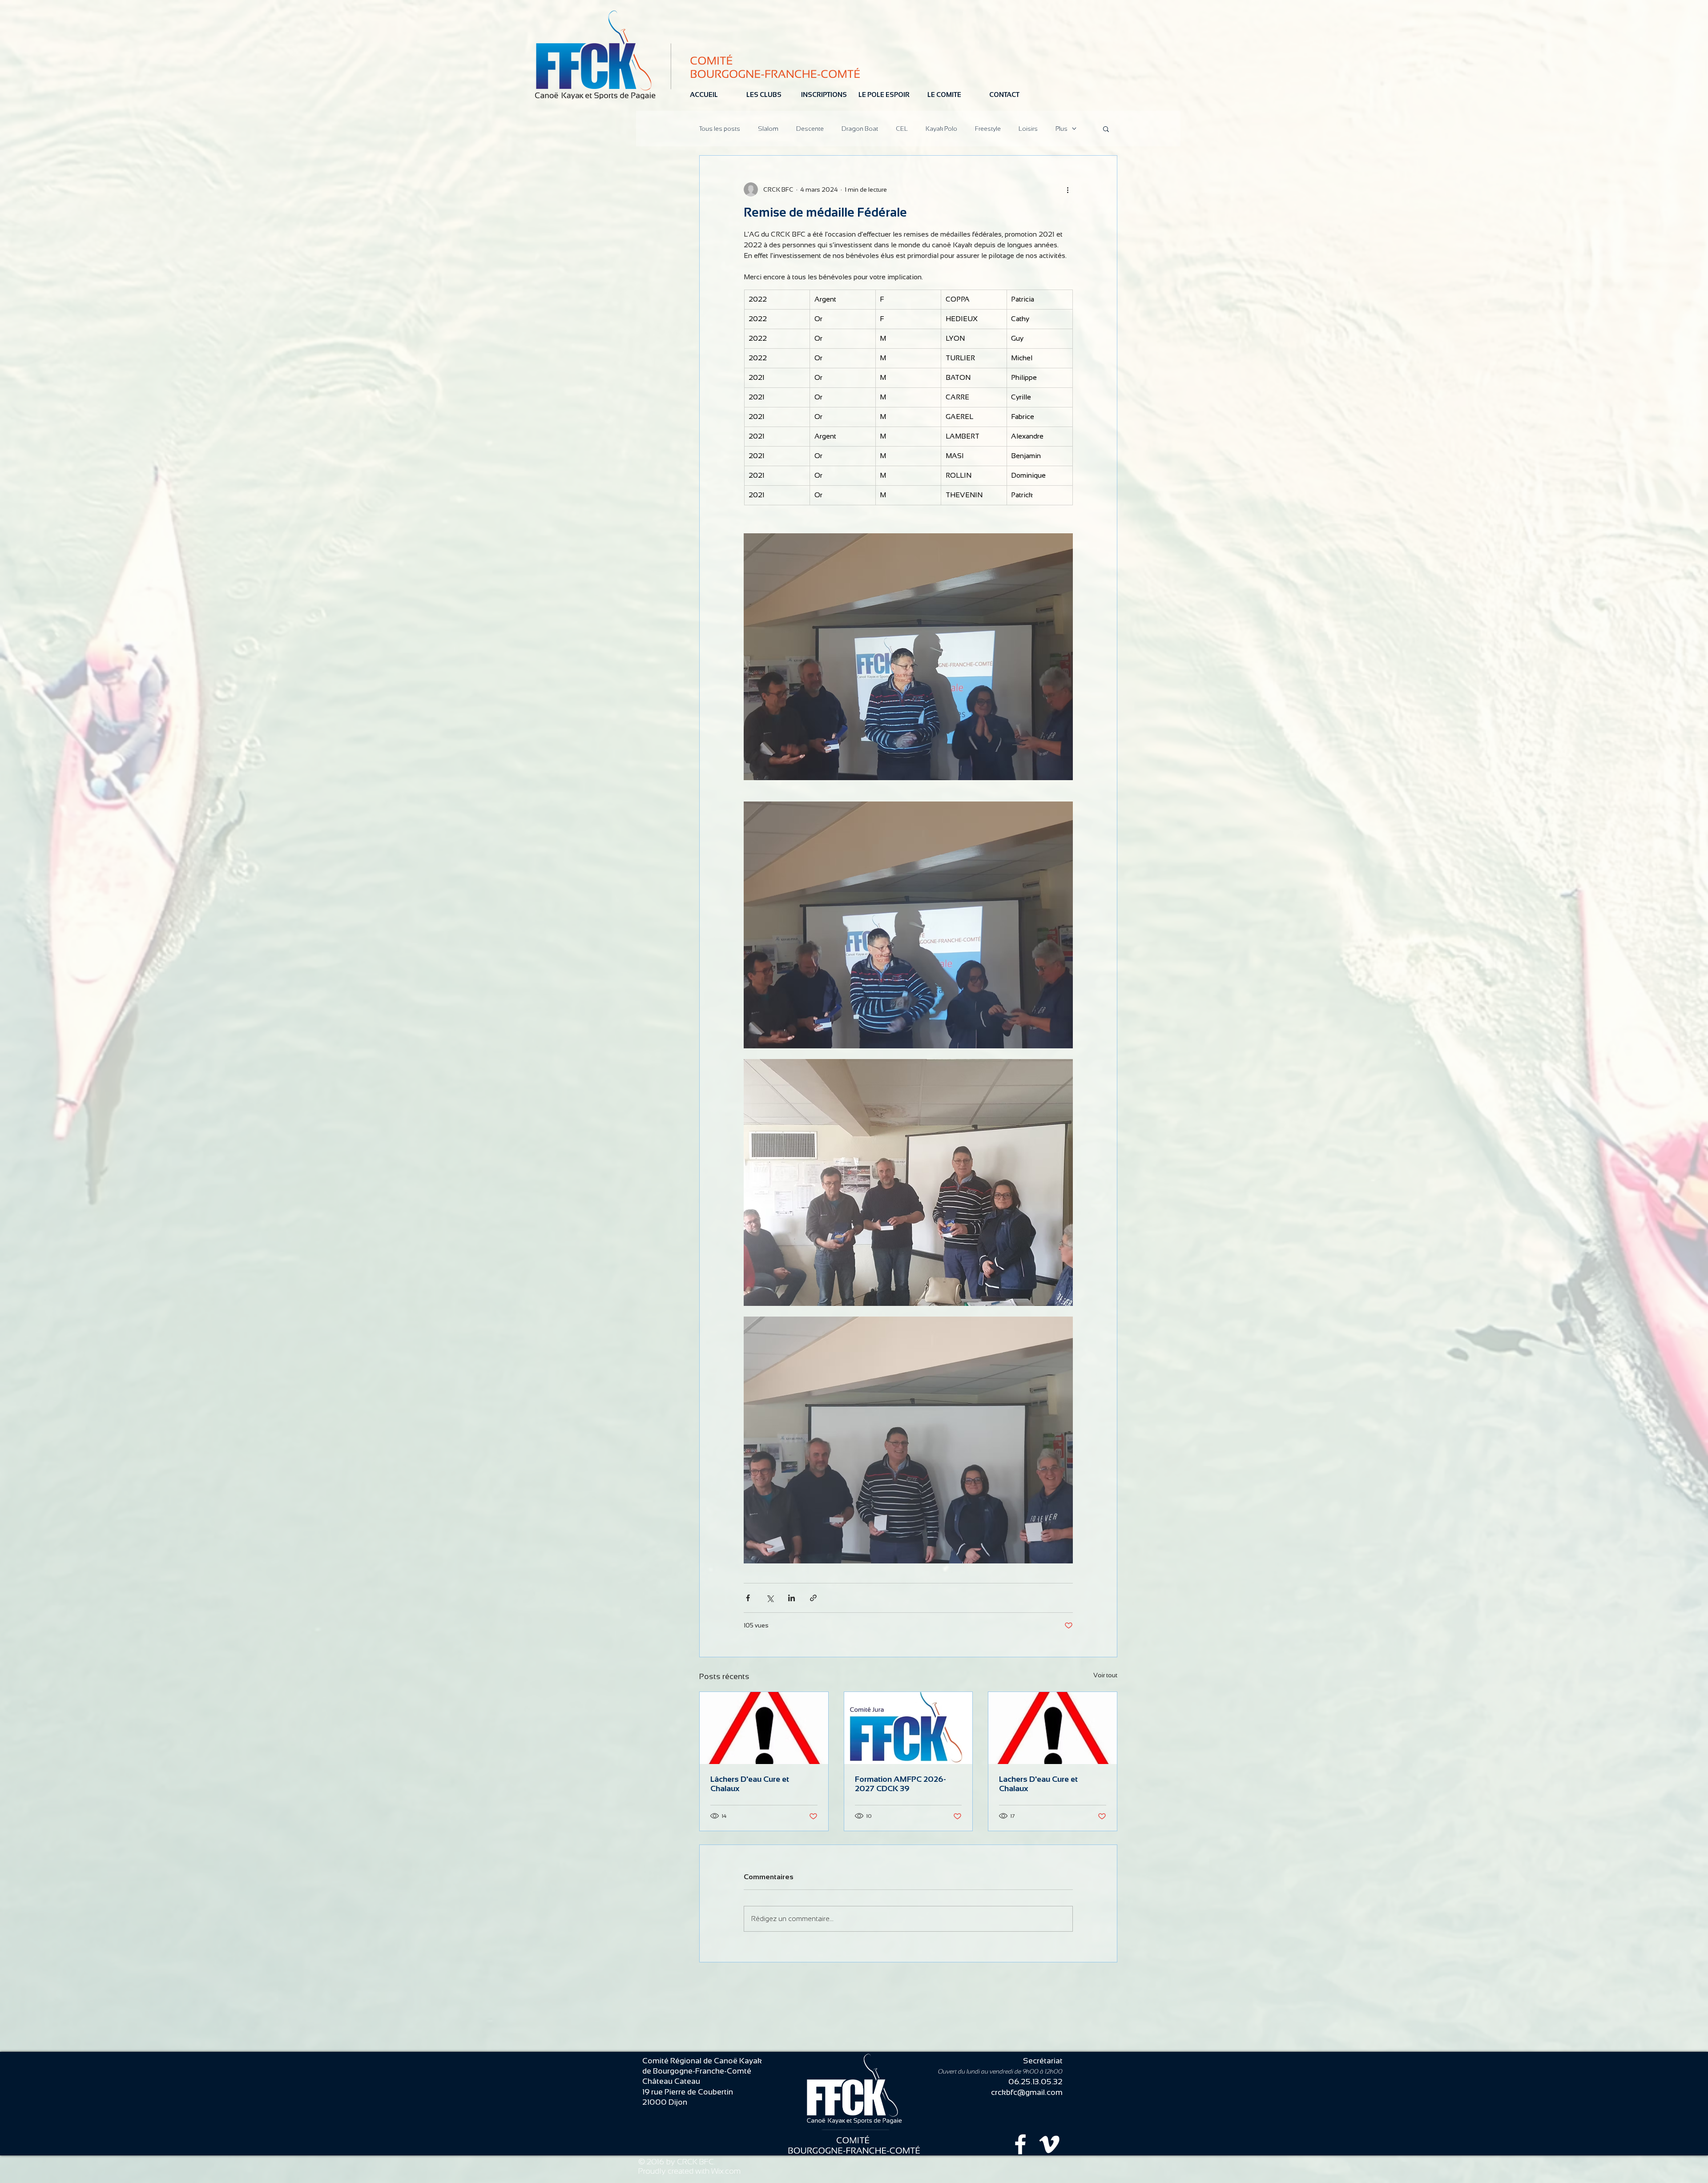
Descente (810, 129)
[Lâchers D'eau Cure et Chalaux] (764, 1728)
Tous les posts (720, 129)
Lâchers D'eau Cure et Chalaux (750, 1784)
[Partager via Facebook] (748, 1598)
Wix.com (726, 2171)
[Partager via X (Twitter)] (770, 1598)
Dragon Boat (860, 129)
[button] (1106, 129)
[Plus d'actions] (1067, 189)
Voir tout (1105, 1675)
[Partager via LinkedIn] (792, 1598)
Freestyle (988, 129)
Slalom (768, 129)
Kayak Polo (941, 129)
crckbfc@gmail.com (1027, 2092)
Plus (1061, 129)
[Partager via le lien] (813, 1598)
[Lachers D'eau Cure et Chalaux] (1053, 1728)
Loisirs (1028, 129)
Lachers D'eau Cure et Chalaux (1038, 1784)
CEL (902, 129)
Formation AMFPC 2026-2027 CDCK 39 (900, 1784)
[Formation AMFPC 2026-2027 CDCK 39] (908, 1728)
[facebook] (1020, 2144)
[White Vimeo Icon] (1049, 2144)
